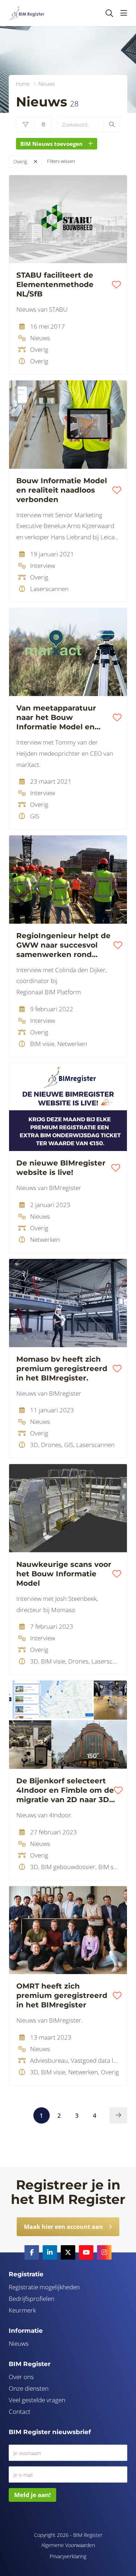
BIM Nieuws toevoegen (51, 144)
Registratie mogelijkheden (44, 2287)
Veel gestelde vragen (37, 2400)
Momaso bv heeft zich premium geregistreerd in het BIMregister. (62, 1369)
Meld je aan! (32, 2495)
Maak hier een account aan (63, 2227)
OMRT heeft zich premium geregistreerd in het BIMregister (62, 1995)
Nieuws (19, 2343)
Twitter (68, 2252)
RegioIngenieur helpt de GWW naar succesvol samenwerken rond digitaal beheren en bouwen (63, 945)
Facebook (32, 2252)
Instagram (104, 2252)
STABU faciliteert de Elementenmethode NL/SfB (55, 284)
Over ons (21, 2377)
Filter (25, 124)
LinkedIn (50, 2252)
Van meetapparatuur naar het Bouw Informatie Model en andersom (56, 718)
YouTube (86, 2252)
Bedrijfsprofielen (32, 2299)
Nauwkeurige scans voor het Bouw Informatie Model (64, 1574)
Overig (20, 161)
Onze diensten (29, 2388)
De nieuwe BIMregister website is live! (61, 1168)
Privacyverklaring (68, 2556)
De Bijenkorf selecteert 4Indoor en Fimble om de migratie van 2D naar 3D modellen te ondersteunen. (65, 1790)
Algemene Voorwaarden (68, 2545)
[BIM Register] (26, 13)
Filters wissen (61, 161)
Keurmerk (22, 2310)
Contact (20, 2411)
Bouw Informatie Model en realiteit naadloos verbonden (62, 490)
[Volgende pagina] (118, 2115)
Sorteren (43, 124)
